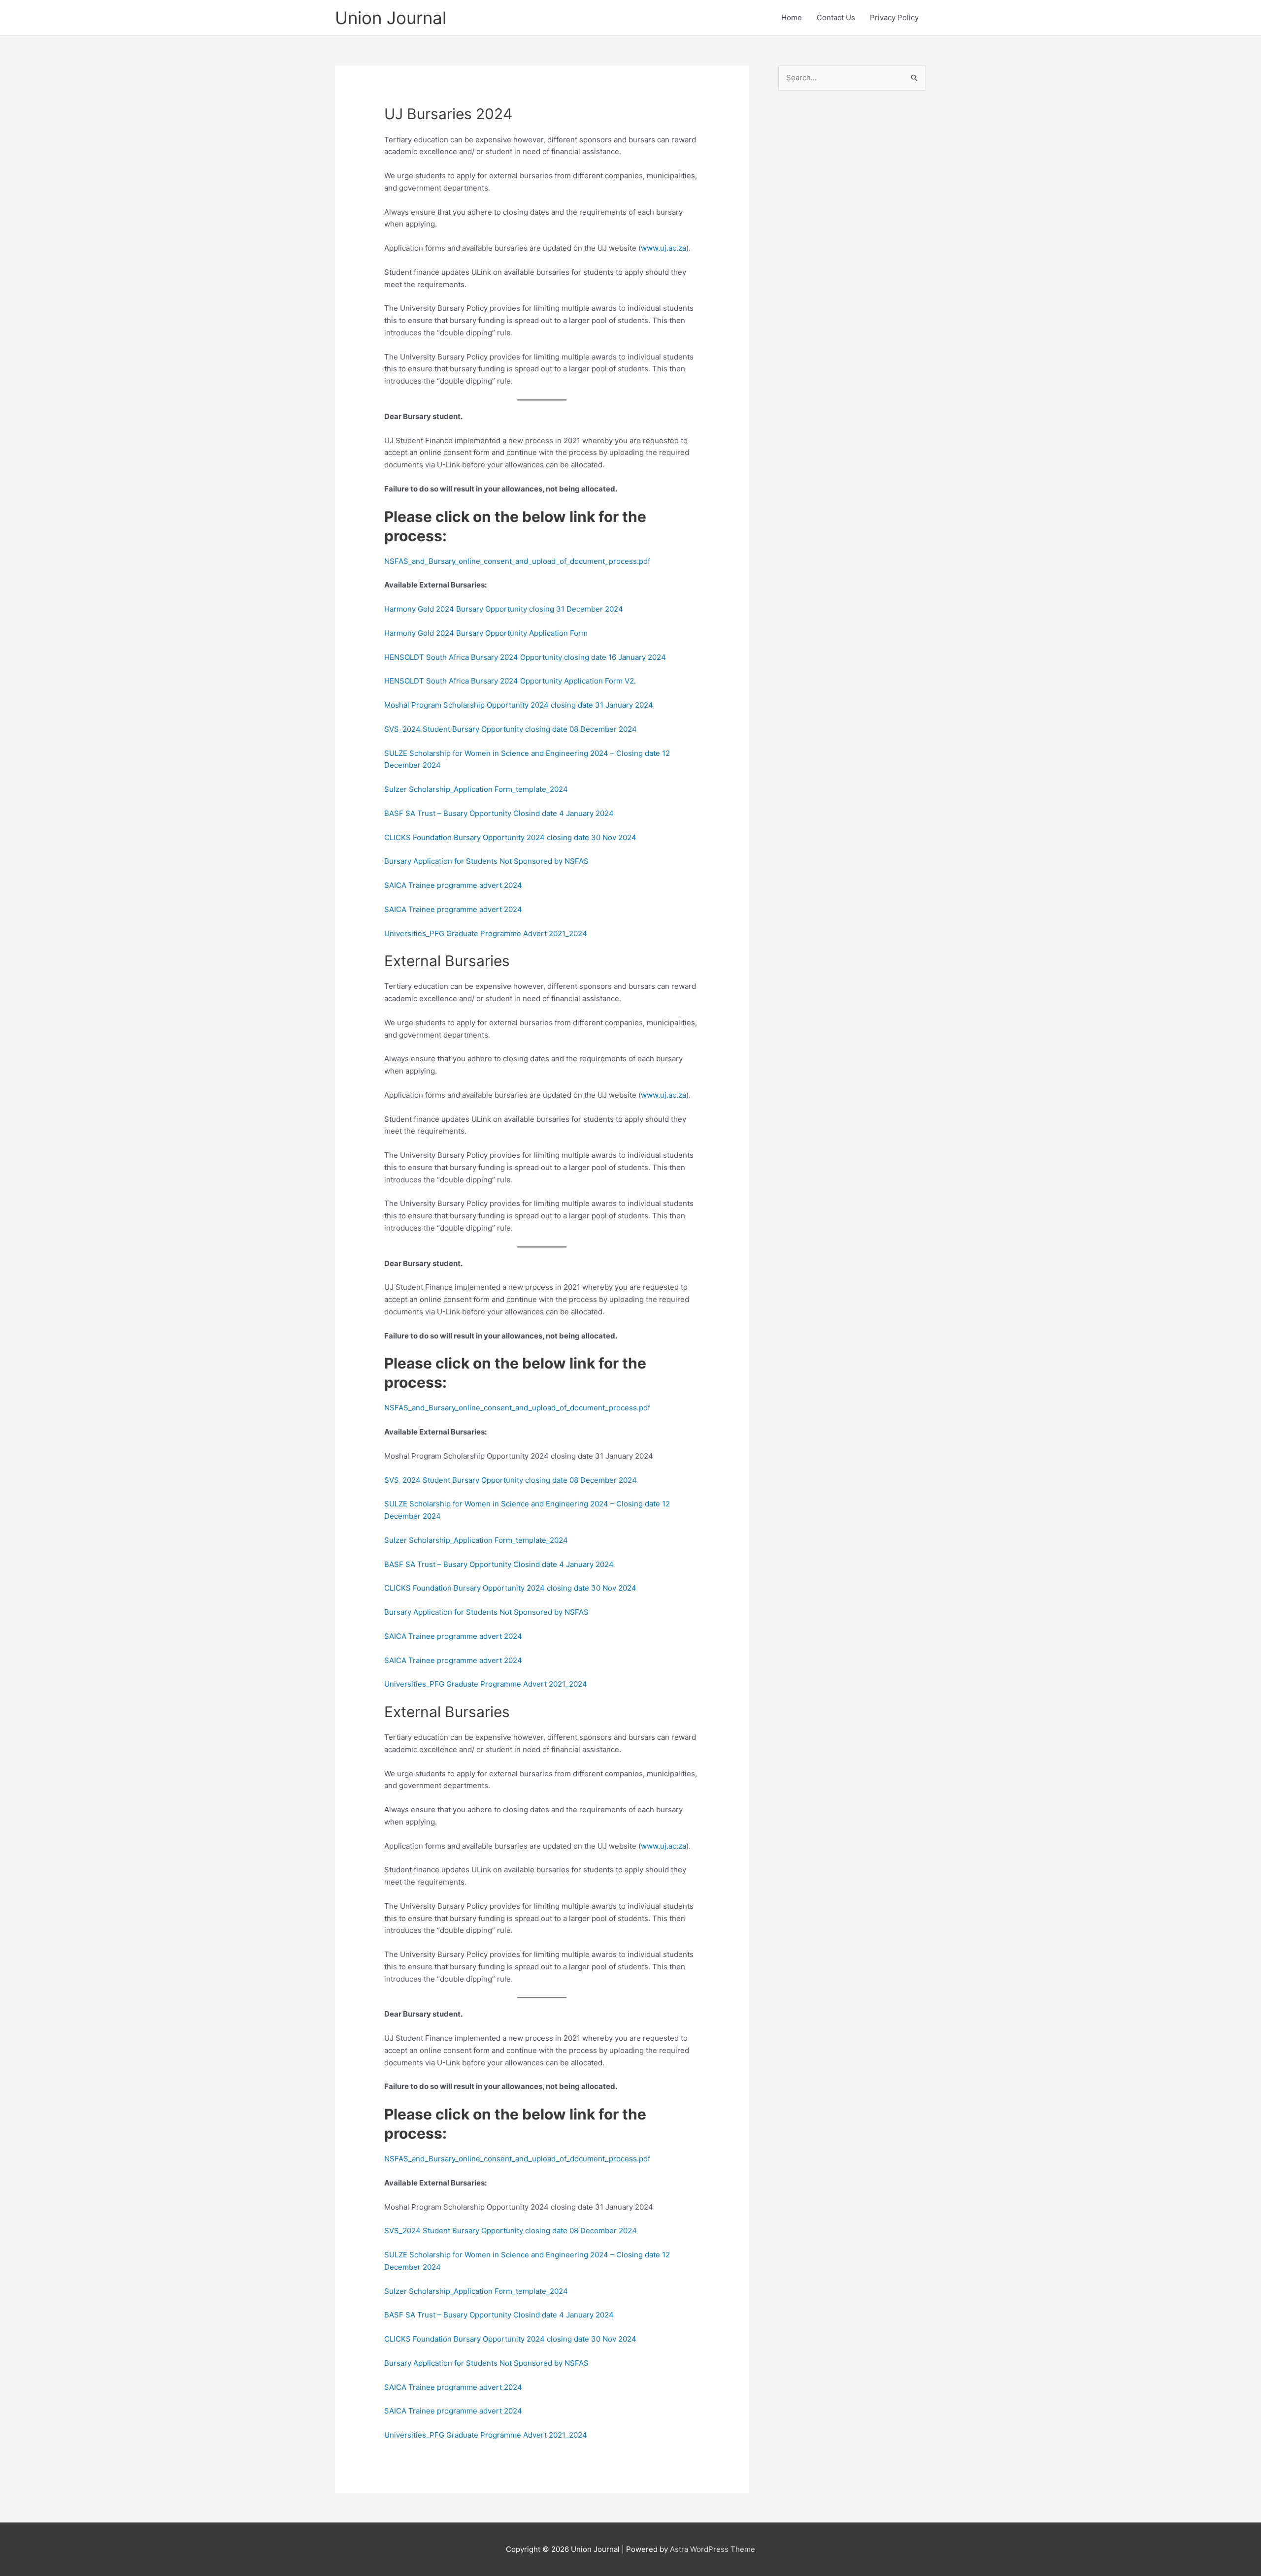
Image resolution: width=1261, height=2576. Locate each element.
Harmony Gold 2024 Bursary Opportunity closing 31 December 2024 (504, 609)
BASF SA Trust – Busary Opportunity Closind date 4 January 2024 (499, 813)
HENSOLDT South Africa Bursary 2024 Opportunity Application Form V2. (510, 681)
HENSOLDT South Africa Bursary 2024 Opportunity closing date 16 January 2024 (525, 657)
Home (792, 17)
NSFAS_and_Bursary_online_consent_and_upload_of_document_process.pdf (517, 561)
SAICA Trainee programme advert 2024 (453, 885)
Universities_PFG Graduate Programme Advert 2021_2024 (486, 933)
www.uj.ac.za (664, 248)
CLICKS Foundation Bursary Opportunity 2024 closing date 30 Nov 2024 (510, 837)
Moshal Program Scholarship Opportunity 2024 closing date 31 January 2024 (519, 705)
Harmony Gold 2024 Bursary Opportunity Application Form (486, 633)
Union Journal (391, 18)
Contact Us (836, 17)
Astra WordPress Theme (713, 2549)
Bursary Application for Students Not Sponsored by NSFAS (486, 861)
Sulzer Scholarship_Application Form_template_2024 (476, 789)
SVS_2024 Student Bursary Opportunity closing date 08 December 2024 (511, 729)
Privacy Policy (894, 17)
